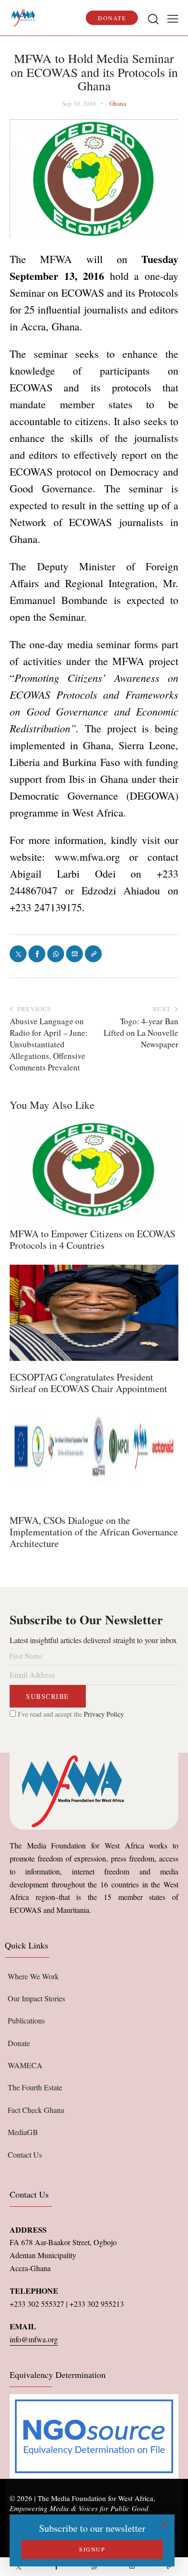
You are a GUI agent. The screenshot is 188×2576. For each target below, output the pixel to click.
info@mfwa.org (34, 2339)
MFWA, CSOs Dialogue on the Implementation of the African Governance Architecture (94, 1532)
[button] (173, 18)
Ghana (118, 103)
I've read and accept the (70, 1714)
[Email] (132, 2567)
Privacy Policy (104, 1714)
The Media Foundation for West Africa (95, 2498)
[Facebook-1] (56, 2567)
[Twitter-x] (19, 2567)
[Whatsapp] (94, 2567)
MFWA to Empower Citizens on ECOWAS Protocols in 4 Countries (93, 1240)
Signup (92, 2549)
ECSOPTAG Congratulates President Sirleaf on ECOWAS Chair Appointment (88, 1383)
